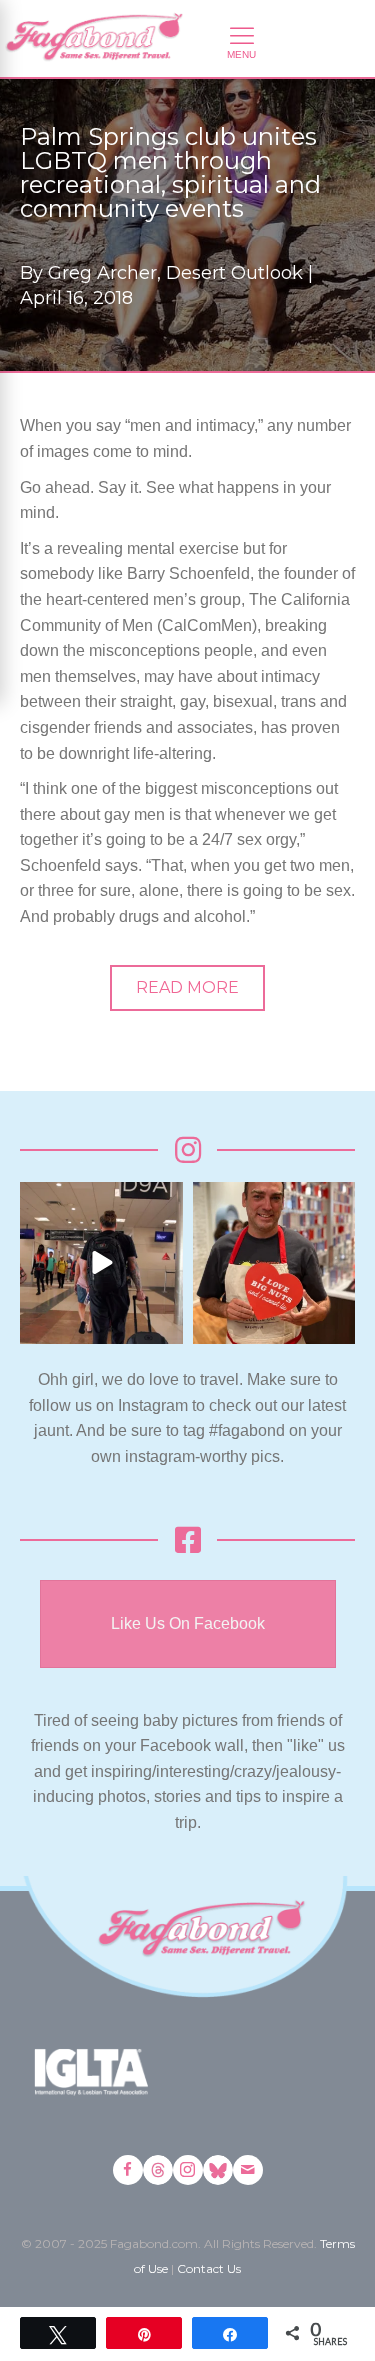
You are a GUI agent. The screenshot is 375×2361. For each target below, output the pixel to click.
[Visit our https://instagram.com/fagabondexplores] (188, 2170)
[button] (187, 988)
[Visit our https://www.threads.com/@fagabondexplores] (158, 2170)
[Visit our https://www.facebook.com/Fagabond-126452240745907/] (128, 2170)
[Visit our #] (248, 2170)
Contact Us (209, 2268)
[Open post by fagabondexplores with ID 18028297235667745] (101, 1263)
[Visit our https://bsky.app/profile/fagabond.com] (218, 2170)
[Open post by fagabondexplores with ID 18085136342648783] (274, 1263)
